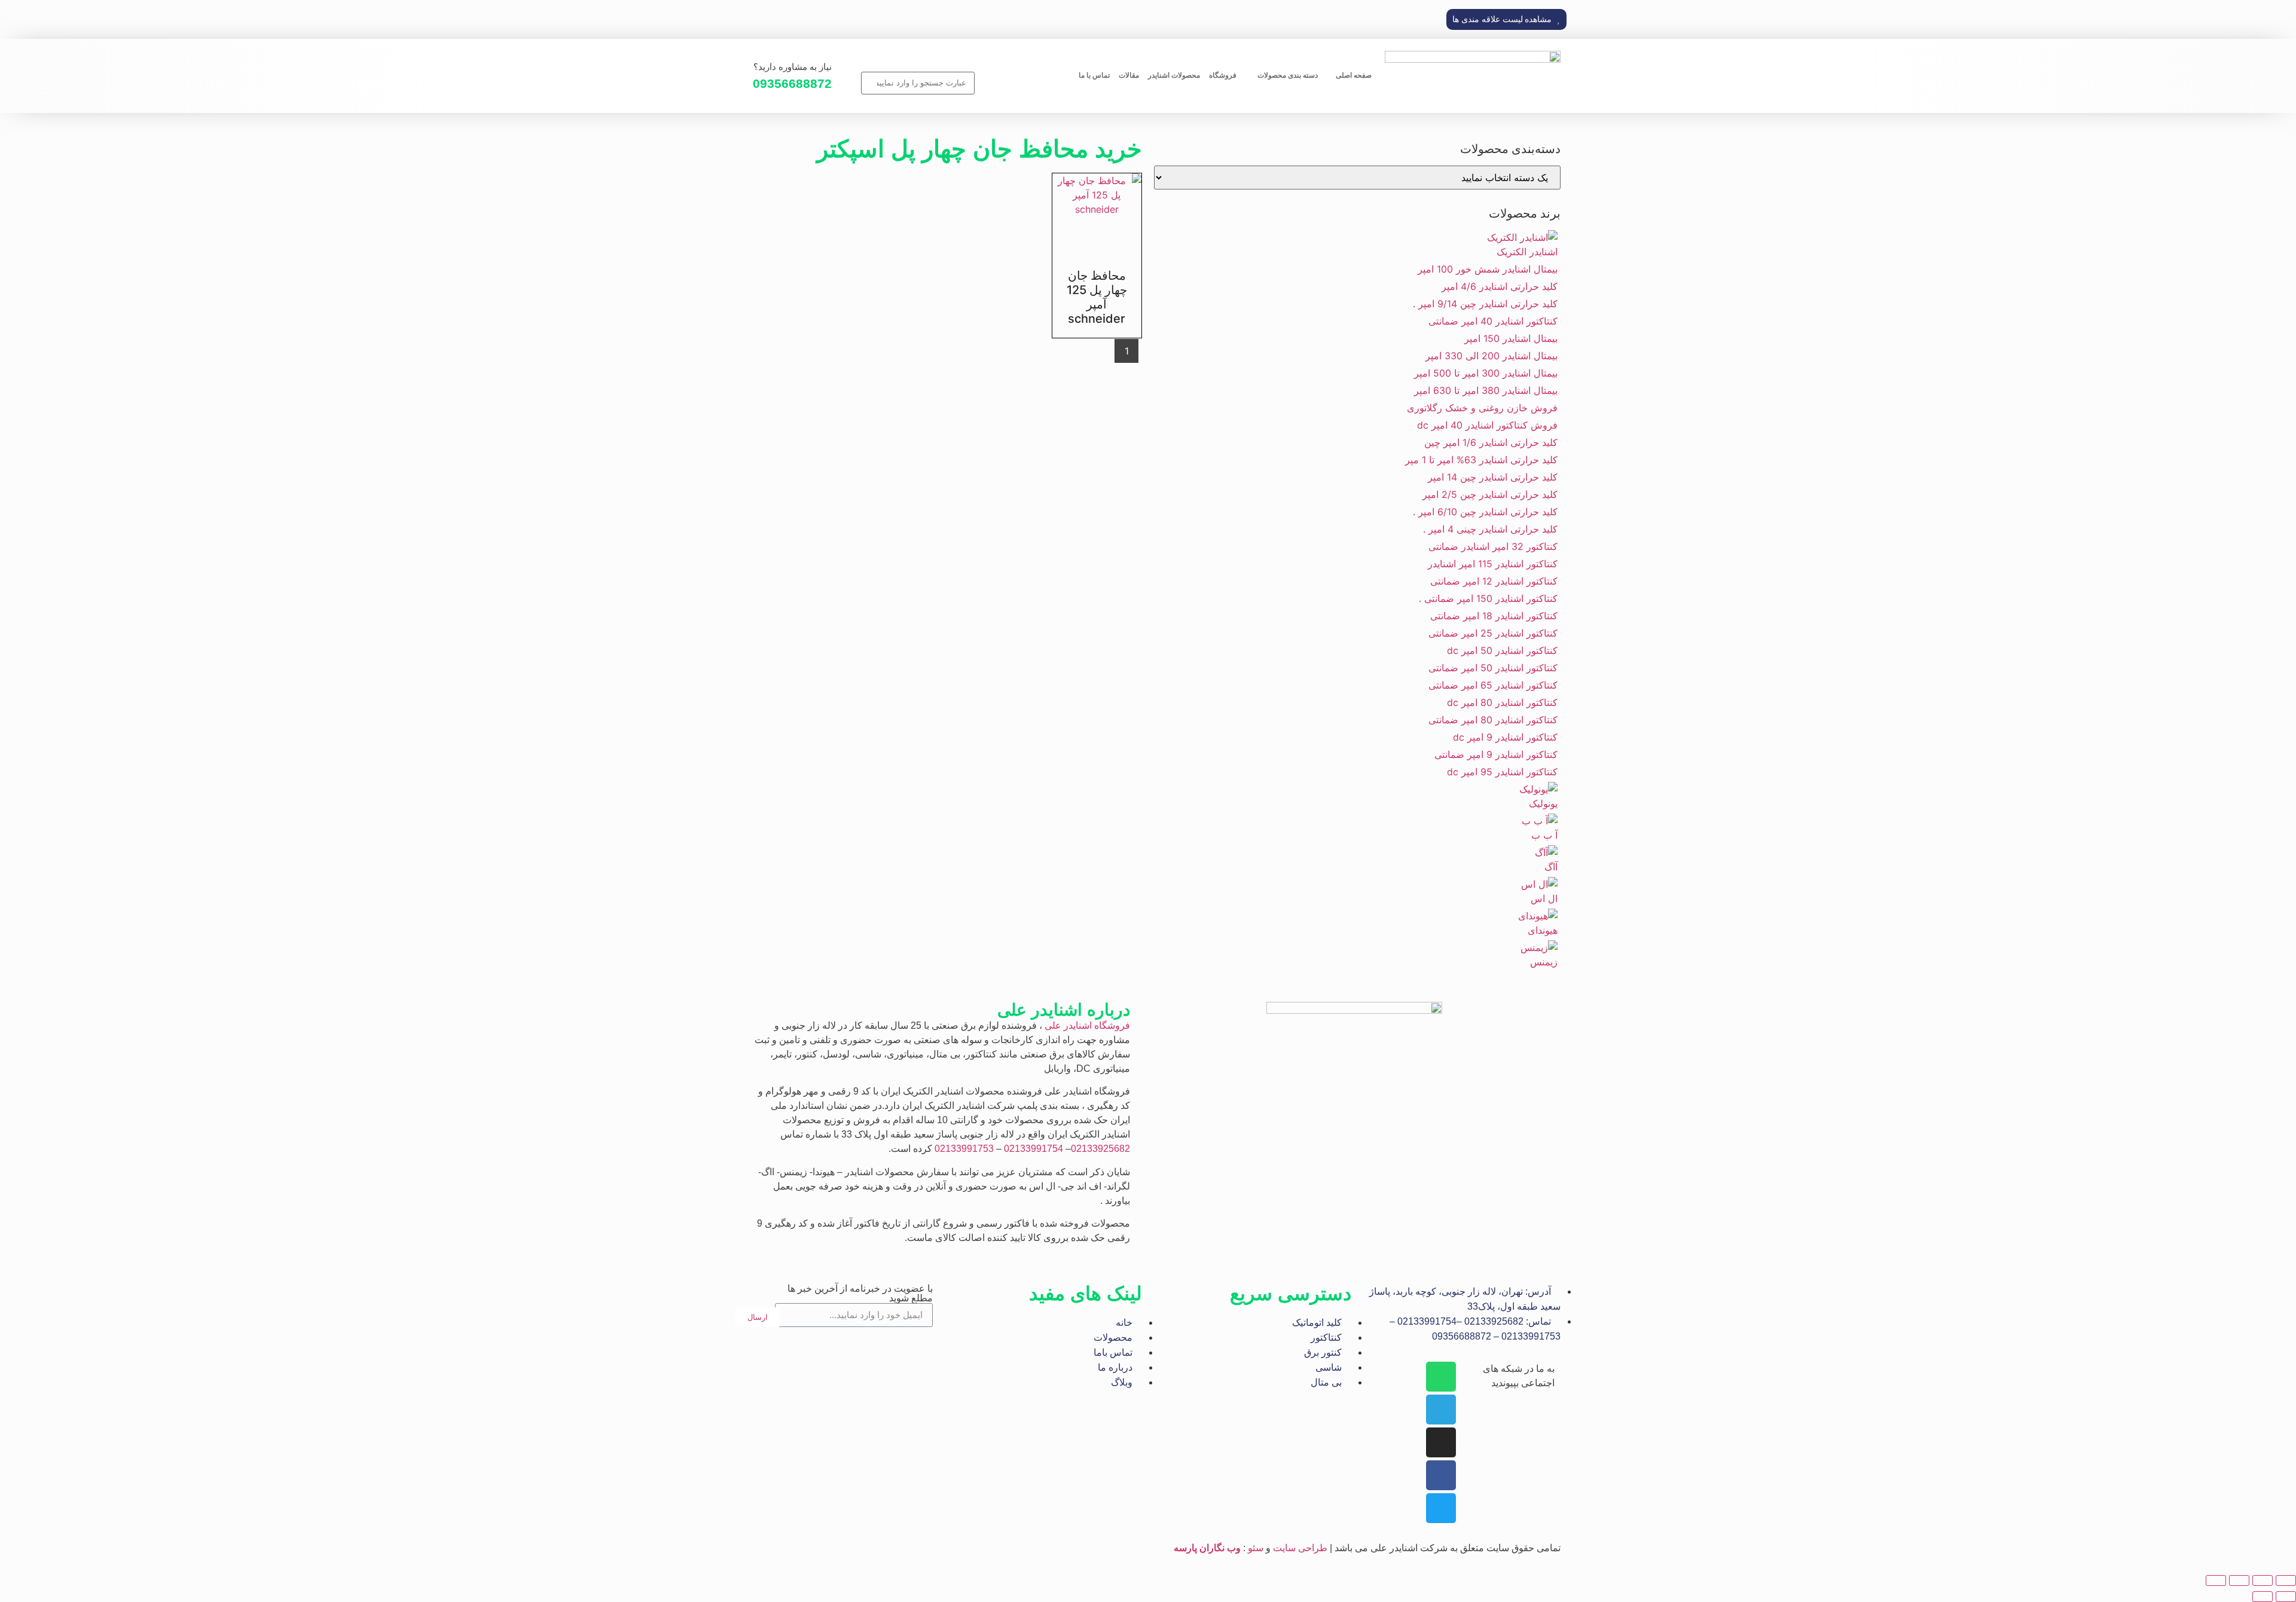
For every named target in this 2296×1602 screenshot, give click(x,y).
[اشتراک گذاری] (2239, 1580)
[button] (1506, 19)
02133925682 (1100, 1149)
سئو (1256, 1548)
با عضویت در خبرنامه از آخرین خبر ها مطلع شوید (860, 1294)
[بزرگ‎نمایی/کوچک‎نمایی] (2286, 1580)
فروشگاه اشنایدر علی (1087, 1025)
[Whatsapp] (1441, 1377)
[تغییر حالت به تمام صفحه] (2263, 1580)
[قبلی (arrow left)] (2286, 1597)
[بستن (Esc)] (2216, 1580)
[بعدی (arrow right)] (2263, 1597)
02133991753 (964, 1149)
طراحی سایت (1300, 1548)
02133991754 (1033, 1149)
